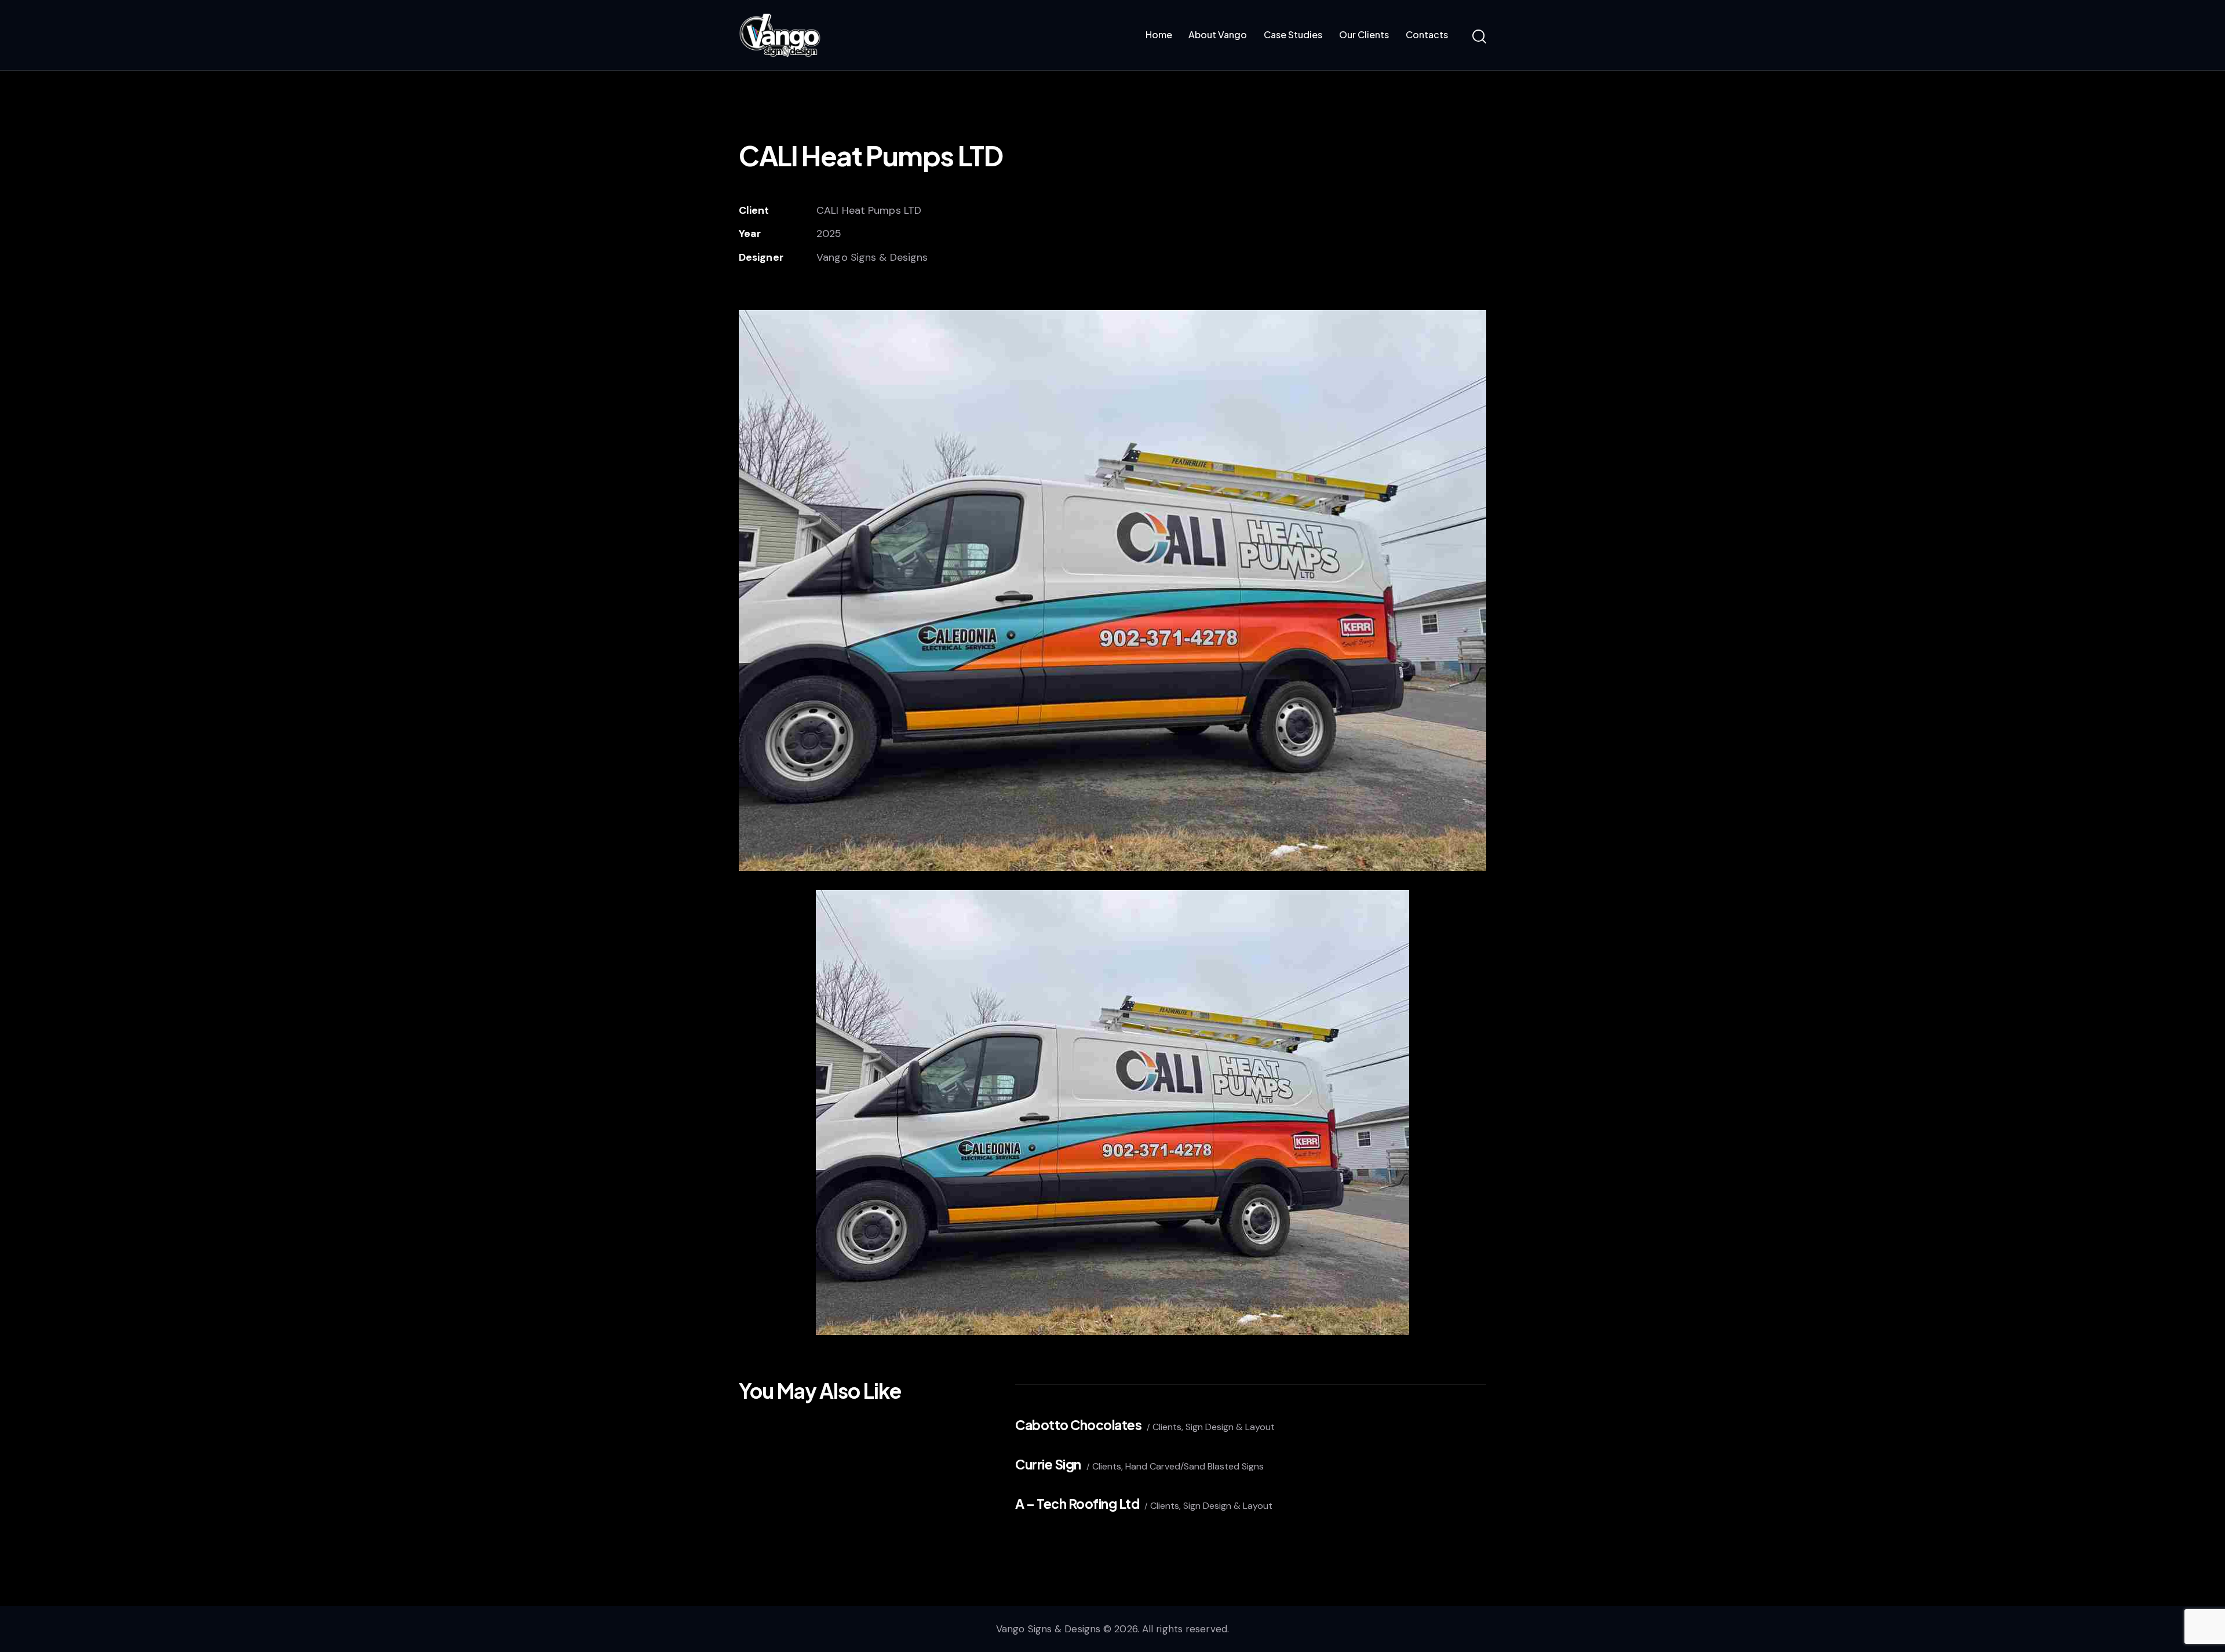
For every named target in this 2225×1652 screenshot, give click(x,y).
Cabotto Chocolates (1078, 1425)
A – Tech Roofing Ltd (1077, 1503)
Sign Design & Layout (1230, 1427)
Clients (1167, 1427)
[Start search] (1479, 37)
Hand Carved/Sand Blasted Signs (1194, 1466)
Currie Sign (1048, 1464)
